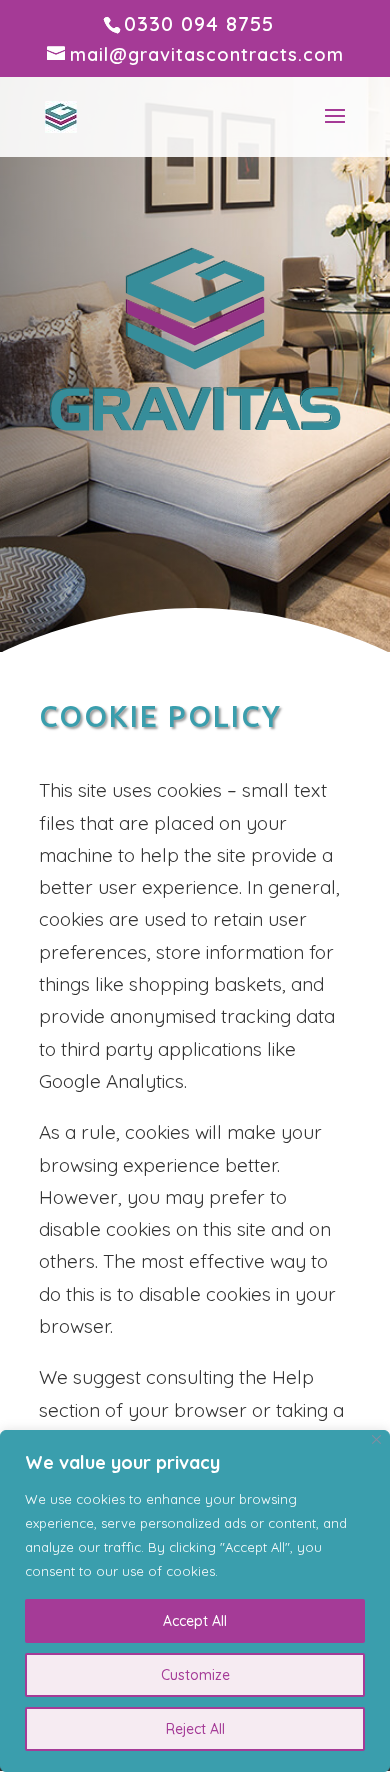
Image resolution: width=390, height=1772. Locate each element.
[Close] (376, 1439)
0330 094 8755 (199, 23)
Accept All (195, 1621)
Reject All (195, 1729)
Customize (195, 1675)
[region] (195, 1601)
